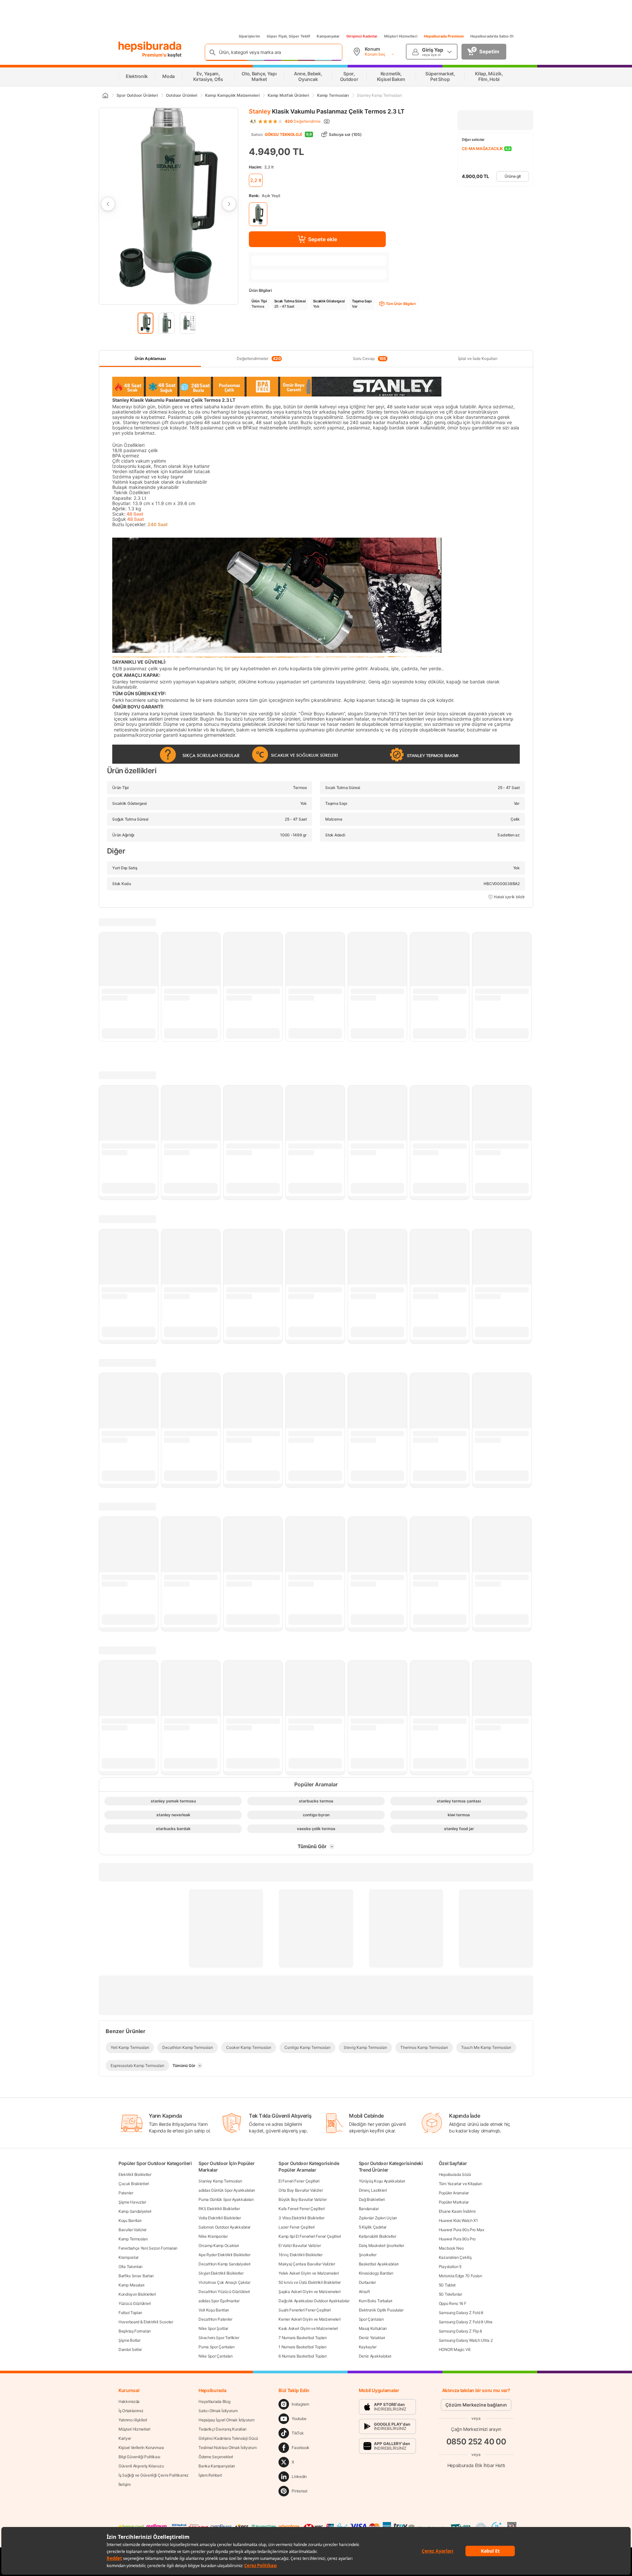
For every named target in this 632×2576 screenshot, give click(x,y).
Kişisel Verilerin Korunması (141, 2448)
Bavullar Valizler (132, 2230)
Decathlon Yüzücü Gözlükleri (224, 2292)
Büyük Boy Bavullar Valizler (303, 2199)
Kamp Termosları (133, 2239)
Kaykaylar (368, 2347)
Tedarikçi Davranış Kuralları (223, 2429)
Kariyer (125, 2438)
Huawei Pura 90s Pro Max (461, 2230)
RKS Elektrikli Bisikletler (219, 2209)
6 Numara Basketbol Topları (303, 2356)
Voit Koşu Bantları (214, 2310)
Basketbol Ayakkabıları (379, 2264)
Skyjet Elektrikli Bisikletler (221, 2273)
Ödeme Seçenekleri (216, 2457)
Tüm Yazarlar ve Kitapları (461, 2184)
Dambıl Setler (130, 2349)
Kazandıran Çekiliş (455, 2257)
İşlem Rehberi (210, 2475)
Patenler (126, 2193)
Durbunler (367, 2282)
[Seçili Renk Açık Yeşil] (258, 214)
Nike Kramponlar (213, 2236)
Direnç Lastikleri (373, 2190)
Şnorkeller (368, 2255)
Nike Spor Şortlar (213, 2328)
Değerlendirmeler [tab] (259, 359)
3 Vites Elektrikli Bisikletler (301, 2218)
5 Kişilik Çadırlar (373, 2227)
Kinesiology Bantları (376, 2273)
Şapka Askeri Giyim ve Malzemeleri (309, 2292)
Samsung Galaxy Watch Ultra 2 (466, 2340)
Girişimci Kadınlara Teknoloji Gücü (228, 2438)
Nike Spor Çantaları (215, 2356)
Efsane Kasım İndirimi (457, 2211)
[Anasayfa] (105, 95)
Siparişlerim (249, 36)
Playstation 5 (450, 2267)
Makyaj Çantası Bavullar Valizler (307, 2264)
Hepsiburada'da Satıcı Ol (492, 36)
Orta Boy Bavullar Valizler (301, 2190)
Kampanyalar (328, 36)
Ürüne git (513, 176)
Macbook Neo (451, 2248)
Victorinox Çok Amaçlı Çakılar (224, 2282)
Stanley (260, 111)
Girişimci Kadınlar (362, 36)
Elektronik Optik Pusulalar (381, 2310)
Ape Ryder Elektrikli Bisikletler (224, 2255)
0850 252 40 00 (476, 2442)
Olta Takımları (131, 2267)
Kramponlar (129, 2257)
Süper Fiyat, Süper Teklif (288, 36)
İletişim (125, 2484)
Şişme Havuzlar (132, 2202)
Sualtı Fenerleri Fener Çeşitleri (304, 2310)
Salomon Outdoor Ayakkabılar (224, 2227)
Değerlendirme (303, 121)
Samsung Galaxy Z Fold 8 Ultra (466, 2322)
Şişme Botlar (129, 2340)
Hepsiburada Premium (444, 36)
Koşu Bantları (130, 2220)
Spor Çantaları (371, 2319)
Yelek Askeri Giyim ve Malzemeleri (309, 2273)
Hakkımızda (129, 2401)
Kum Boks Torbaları (376, 2301)
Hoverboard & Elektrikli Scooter (146, 2322)
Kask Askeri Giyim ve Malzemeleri (308, 2328)
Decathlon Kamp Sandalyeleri (224, 2264)
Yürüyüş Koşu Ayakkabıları (382, 2181)
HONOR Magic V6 (455, 2349)
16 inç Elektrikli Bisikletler (300, 2255)
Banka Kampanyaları (217, 2466)
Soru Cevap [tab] (369, 359)
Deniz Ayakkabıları (375, 2356)
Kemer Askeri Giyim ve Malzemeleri (309, 2319)
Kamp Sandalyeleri (135, 2211)
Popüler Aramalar (454, 2193)
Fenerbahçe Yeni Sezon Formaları (148, 2248)
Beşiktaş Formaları (135, 2331)
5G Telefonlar (450, 2294)
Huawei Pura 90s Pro (457, 2239)
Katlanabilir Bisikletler (378, 2236)
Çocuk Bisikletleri (134, 2184)
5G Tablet (447, 2285)
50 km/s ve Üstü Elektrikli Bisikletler (310, 2282)
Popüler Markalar (454, 2202)
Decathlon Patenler (215, 2319)
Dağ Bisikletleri (372, 2199)
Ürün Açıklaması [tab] (150, 358)
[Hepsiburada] (150, 47)
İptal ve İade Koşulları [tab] (478, 358)
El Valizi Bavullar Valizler (300, 2245)
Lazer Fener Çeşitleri (297, 2227)
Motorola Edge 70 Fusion (461, 2276)
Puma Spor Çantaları (216, 2347)
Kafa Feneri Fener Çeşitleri (302, 2209)
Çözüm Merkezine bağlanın (476, 2405)
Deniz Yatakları (372, 2338)
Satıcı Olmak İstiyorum (218, 2411)
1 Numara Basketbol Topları (302, 2347)
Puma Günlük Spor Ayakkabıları (226, 2199)
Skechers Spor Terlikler (219, 2338)
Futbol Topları (130, 2313)
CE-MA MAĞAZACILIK (482, 149)
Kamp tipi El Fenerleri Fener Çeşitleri (310, 2236)
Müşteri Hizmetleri (401, 36)
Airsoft (364, 2292)
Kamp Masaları (132, 2285)
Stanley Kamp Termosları (220, 2181)
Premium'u (155, 55)
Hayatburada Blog (214, 2401)
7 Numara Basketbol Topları (303, 2338)
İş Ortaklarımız (131, 2411)
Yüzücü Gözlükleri (135, 2303)
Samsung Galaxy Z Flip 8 (460, 2331)
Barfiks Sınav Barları (136, 2276)
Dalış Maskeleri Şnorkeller (382, 2245)
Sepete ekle (323, 239)
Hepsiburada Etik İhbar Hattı (476, 2465)
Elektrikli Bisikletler (135, 2174)
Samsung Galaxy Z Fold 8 (461, 2313)
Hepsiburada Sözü (455, 2174)
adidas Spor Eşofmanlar (219, 2301)
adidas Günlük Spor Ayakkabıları (227, 2190)
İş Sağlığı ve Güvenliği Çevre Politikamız (154, 2475)
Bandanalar (369, 2209)
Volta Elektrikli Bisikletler (220, 2218)
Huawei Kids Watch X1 (458, 2220)
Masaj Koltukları (373, 2328)
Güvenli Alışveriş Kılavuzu (141, 2466)
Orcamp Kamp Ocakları (219, 2245)
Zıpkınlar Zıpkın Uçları (378, 2218)
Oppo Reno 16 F (453, 2303)
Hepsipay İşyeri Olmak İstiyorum (226, 2420)
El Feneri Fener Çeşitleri (299, 2181)
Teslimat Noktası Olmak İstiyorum (227, 2448)
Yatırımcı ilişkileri (133, 2420)
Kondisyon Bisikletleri (137, 2294)
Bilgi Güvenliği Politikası (139, 2457)
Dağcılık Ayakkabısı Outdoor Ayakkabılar (314, 2301)
